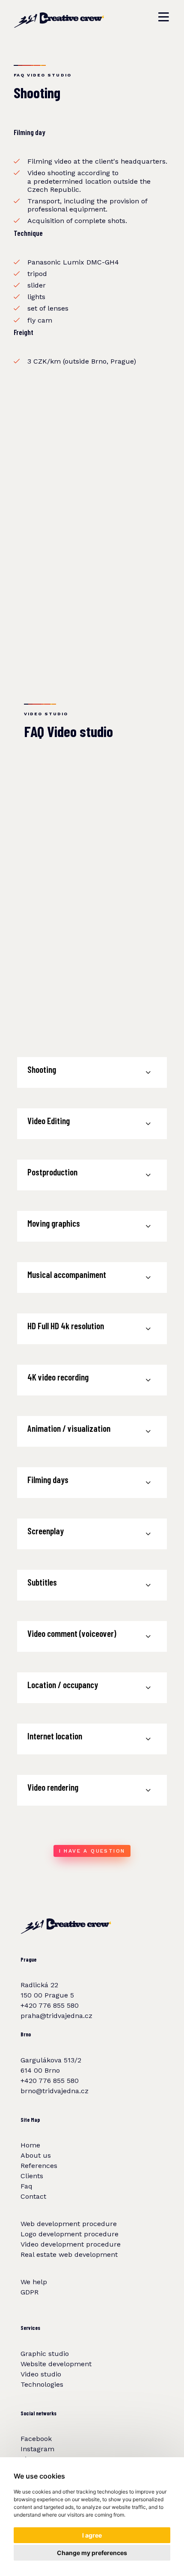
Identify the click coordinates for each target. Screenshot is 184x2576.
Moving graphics (54, 1223)
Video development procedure (71, 2244)
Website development (56, 2364)
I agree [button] (92, 2535)
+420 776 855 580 (50, 2005)
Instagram (37, 2449)
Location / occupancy (63, 1685)
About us (36, 2155)
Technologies (42, 2384)
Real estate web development (69, 2254)
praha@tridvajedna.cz (56, 2016)
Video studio (41, 2374)
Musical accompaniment (67, 1274)
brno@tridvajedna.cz (55, 2091)
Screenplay (46, 1531)
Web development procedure (69, 2224)
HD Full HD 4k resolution (66, 1326)
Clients (32, 2176)
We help (34, 2282)
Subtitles (42, 1582)
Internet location (55, 1736)
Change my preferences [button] (92, 2553)
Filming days (48, 1479)
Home (30, 2145)
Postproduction (52, 1172)
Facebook (36, 2439)
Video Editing (49, 1121)
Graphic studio (45, 2354)
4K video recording (58, 1377)
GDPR (30, 2292)
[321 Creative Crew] (59, 17)
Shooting (42, 1069)
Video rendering (53, 1787)
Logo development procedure (70, 2234)
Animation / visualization (69, 1428)
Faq (27, 2186)
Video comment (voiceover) (72, 1633)
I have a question (92, 1851)
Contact (33, 2196)
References (39, 2166)
